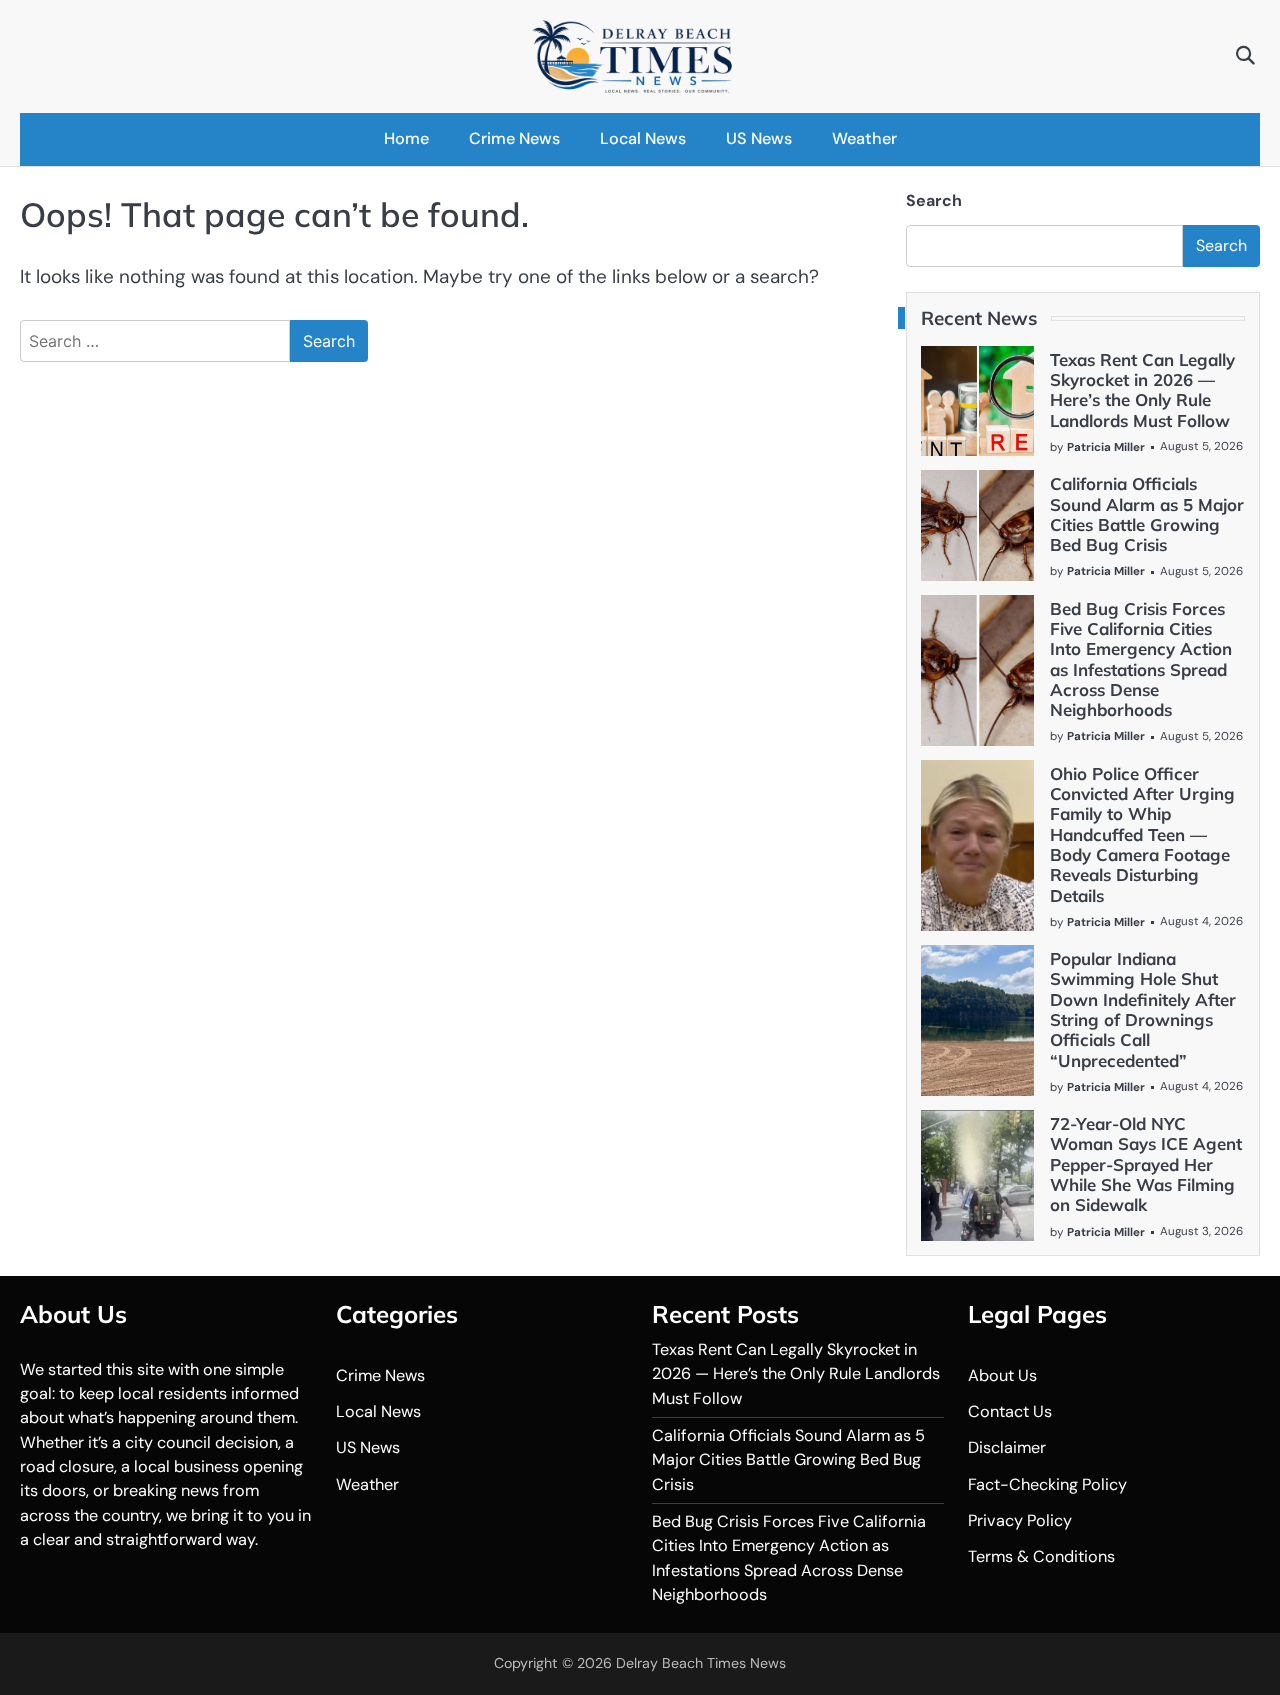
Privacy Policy (1020, 1520)
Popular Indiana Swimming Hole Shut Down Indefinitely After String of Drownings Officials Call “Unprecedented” (1143, 1009)
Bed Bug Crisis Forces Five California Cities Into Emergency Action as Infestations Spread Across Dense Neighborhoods (1141, 659)
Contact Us (1010, 1411)
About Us (1002, 1375)
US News (759, 138)
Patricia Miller (1106, 447)
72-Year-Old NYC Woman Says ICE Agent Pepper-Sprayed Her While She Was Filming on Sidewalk (1146, 1164)
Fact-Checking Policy (1047, 1484)
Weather (864, 138)
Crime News (514, 138)
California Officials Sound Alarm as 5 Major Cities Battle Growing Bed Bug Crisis (1147, 514)
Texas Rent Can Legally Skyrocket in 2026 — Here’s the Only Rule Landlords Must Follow (1142, 390)
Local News (643, 138)
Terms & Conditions (1041, 1556)
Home (406, 138)
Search (934, 200)
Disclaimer (1007, 1447)
